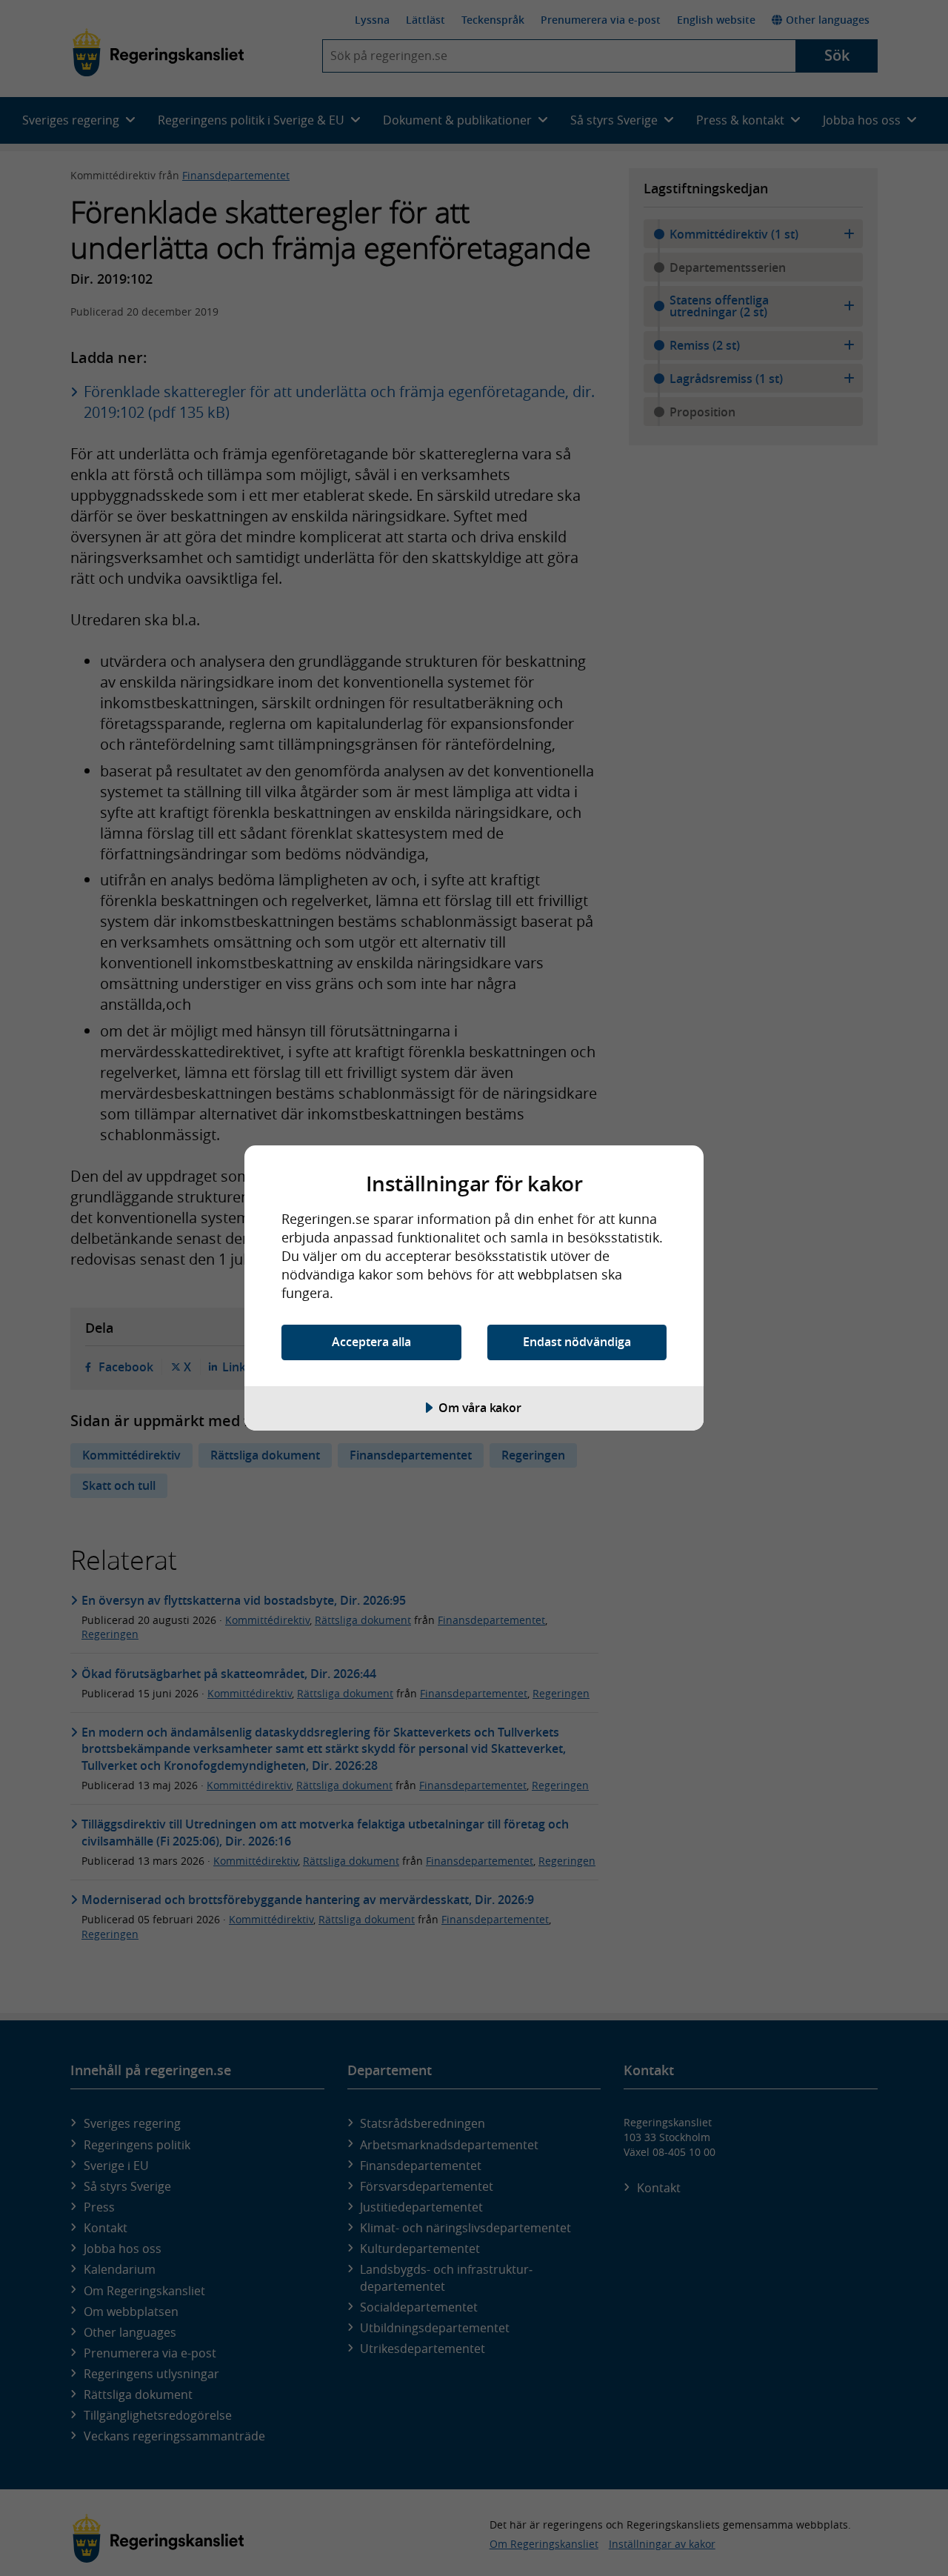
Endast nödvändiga (577, 1342)
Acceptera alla (371, 1342)
